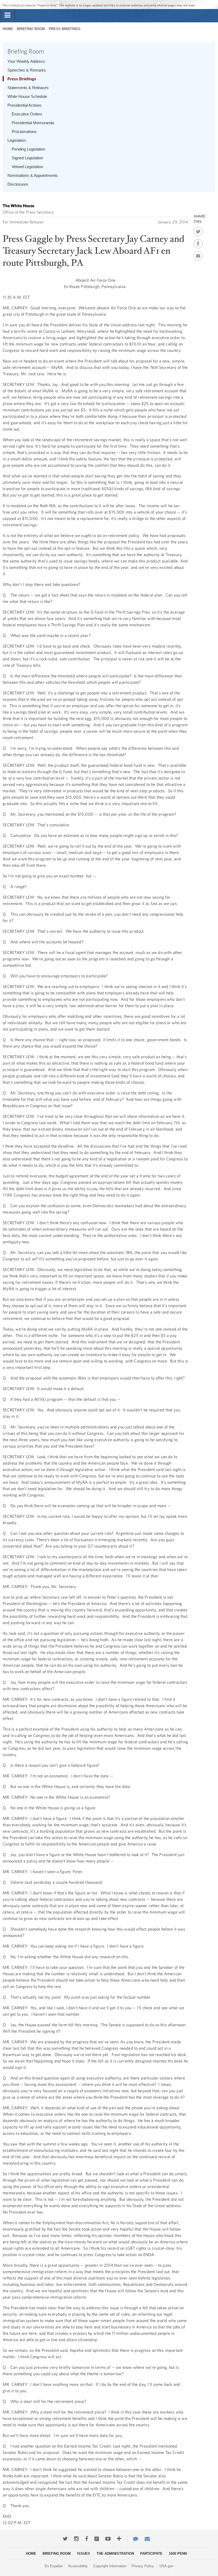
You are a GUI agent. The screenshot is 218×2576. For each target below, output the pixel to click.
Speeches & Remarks (27, 70)
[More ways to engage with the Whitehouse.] (119, 2539)
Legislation (17, 140)
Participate (151, 2554)
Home (8, 29)
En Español (54, 2566)
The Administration (115, 2554)
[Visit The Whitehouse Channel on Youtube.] (108, 2539)
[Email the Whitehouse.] (147, 2539)
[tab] (7, 15)
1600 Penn (178, 2554)
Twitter (198, 230)
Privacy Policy (143, 2566)
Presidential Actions (24, 105)
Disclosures (18, 184)
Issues (84, 2554)
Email (198, 254)
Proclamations (24, 132)
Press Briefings (65, 29)
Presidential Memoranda (33, 123)
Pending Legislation (28, 149)
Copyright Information (110, 2566)
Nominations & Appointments (33, 175)
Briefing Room (31, 29)
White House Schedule (27, 96)
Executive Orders (27, 114)
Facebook (198, 242)
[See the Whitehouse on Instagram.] (76, 2539)
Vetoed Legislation (27, 167)
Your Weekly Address (26, 61)
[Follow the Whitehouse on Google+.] (97, 2539)
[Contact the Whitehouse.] (133, 2539)
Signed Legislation (27, 158)
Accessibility (78, 2566)
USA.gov (166, 2566)
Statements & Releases (28, 88)
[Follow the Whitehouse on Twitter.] (65, 2539)
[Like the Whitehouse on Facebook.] (87, 2539)
